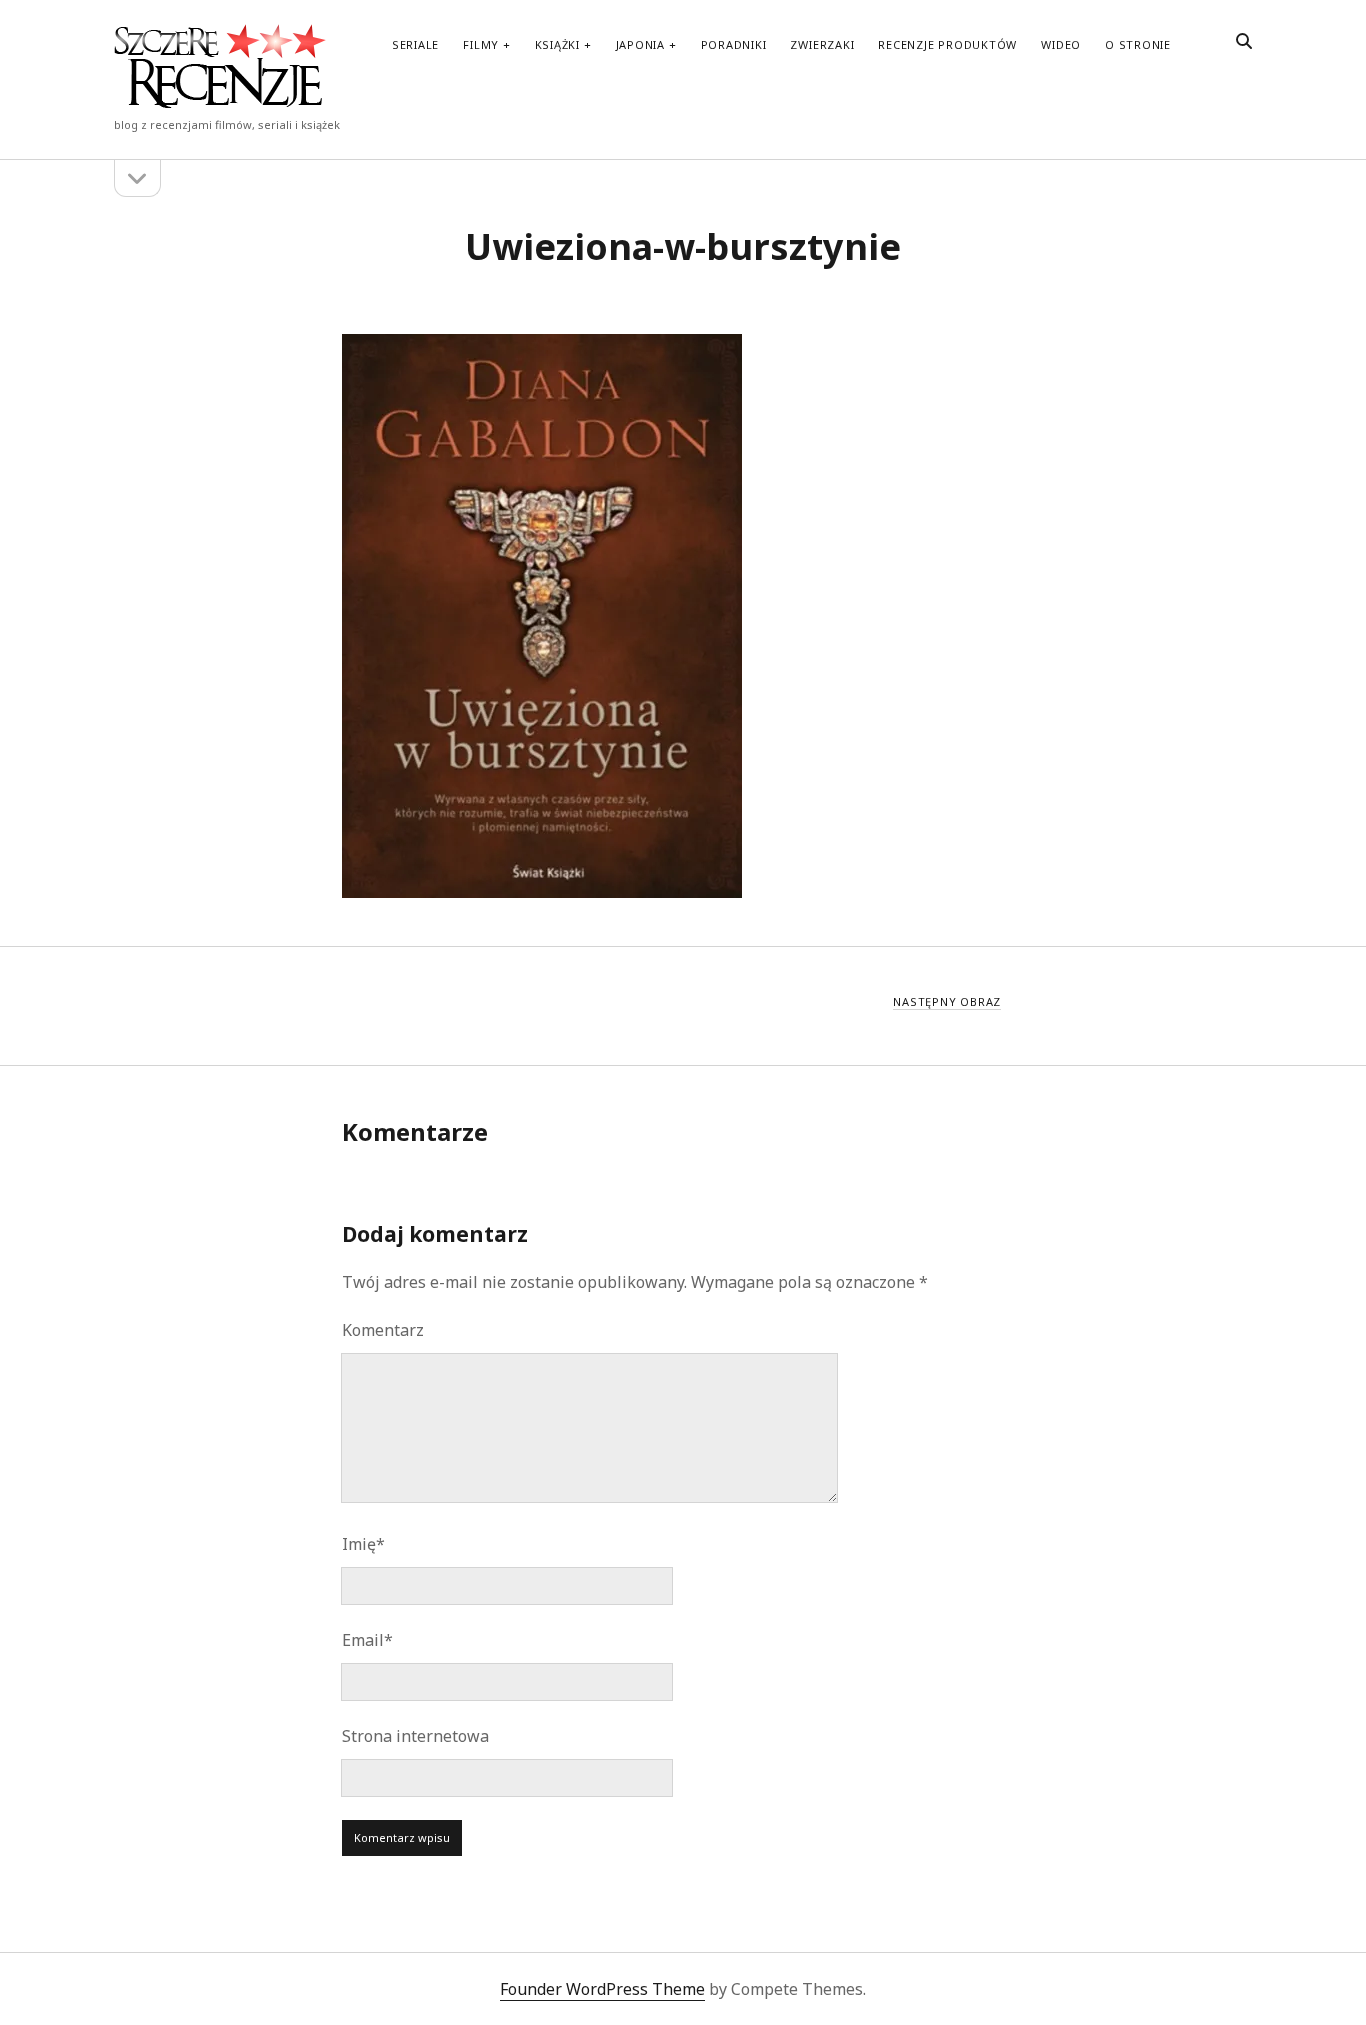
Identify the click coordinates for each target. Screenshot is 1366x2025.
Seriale (415, 44)
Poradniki (734, 44)
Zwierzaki (822, 44)
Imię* (363, 1544)
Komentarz (383, 1330)
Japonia (640, 44)
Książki (557, 44)
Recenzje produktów (947, 44)
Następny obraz (947, 1001)
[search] (1244, 42)
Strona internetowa (415, 1736)
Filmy (481, 44)
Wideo (1061, 44)
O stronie (1138, 44)
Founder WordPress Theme (602, 1989)
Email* (367, 1640)
